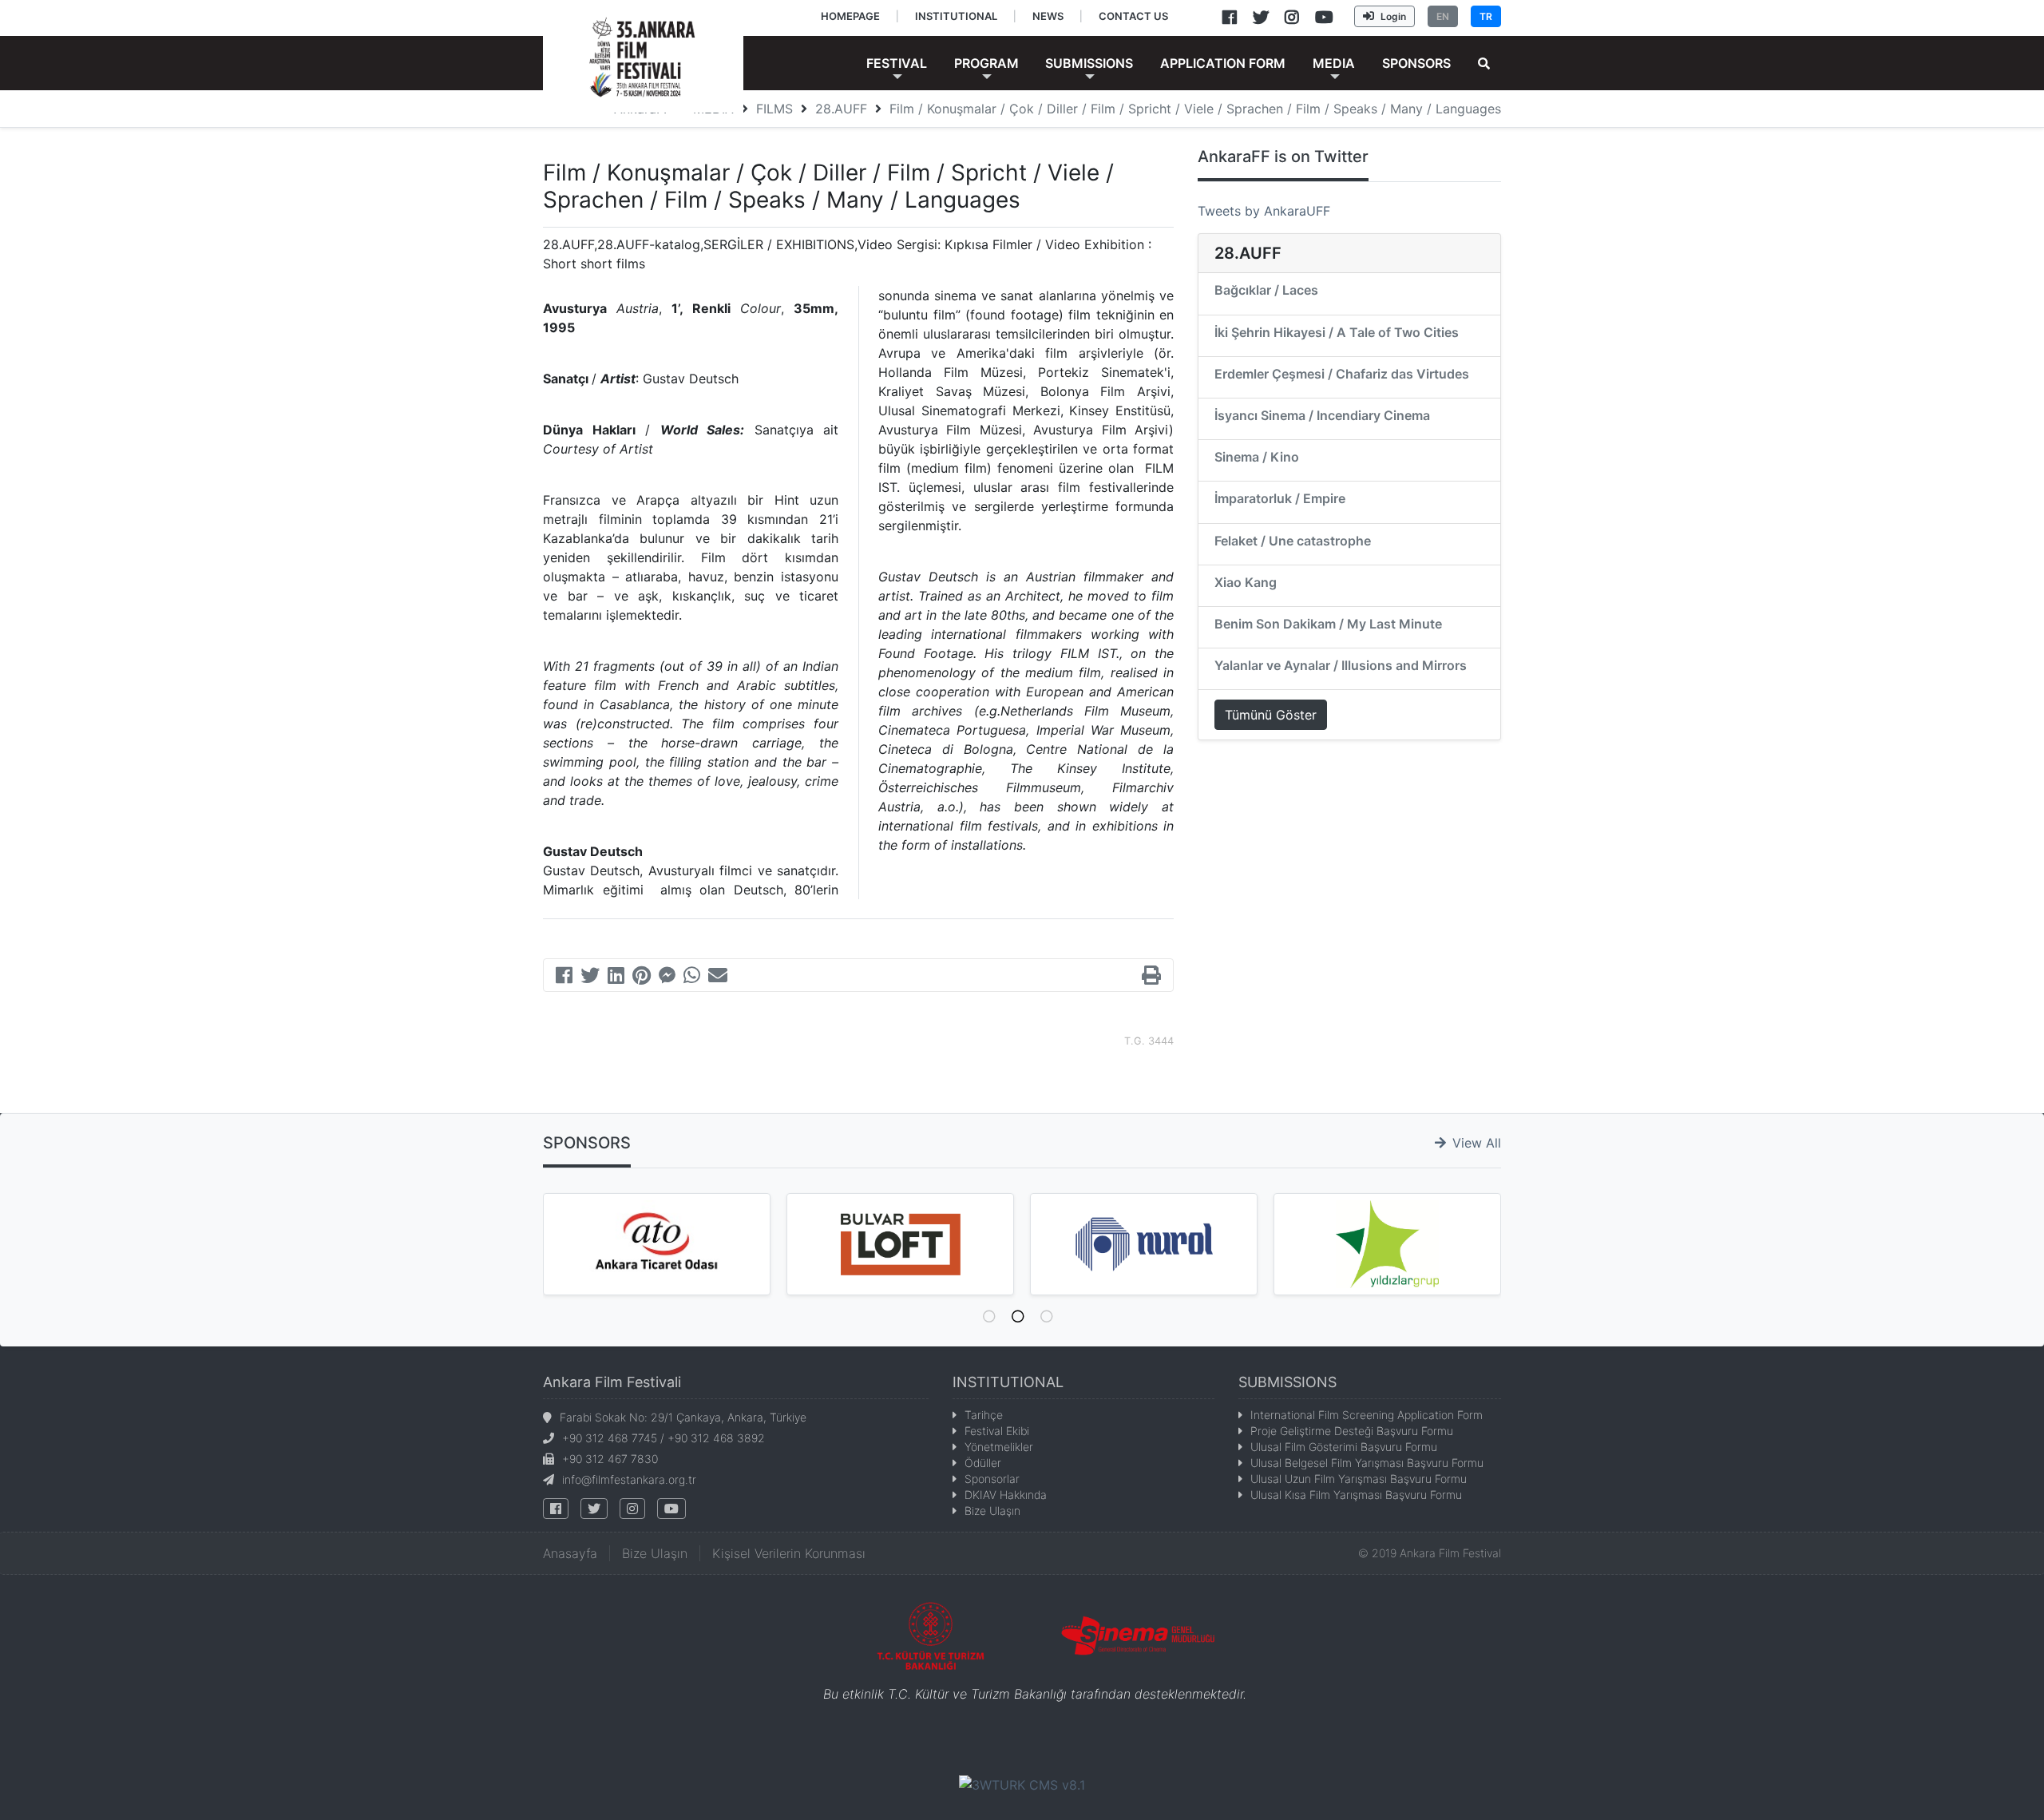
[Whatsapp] (692, 977)
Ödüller (983, 1463)
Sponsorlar (992, 1479)
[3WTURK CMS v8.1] (1022, 1783)
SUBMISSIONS (1287, 1382)
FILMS (774, 109)
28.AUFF (841, 109)
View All (1477, 1143)
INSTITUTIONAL (1008, 1382)
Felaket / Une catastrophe (1293, 541)
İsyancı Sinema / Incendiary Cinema (1322, 415)
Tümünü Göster (1271, 715)
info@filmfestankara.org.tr (629, 1479)
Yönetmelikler (999, 1447)
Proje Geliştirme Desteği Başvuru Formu (1352, 1431)
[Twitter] (590, 977)
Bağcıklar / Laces (1266, 290)
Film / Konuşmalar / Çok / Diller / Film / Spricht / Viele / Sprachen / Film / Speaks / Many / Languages (1195, 109)
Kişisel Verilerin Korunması (789, 1553)
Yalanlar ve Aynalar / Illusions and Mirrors (1341, 665)
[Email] (718, 977)
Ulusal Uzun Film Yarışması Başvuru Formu (1359, 1479)
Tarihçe (984, 1415)
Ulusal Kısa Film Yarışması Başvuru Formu (1356, 1495)
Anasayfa (570, 1553)
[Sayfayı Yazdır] (1151, 977)
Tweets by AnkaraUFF (1264, 211)
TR (1486, 16)
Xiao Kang (1246, 582)
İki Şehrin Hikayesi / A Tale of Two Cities (1337, 332)
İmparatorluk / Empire (1280, 498)
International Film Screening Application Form (1367, 1415)
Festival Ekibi (997, 1431)
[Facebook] (564, 977)
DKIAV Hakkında (1006, 1495)
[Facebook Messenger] (667, 977)
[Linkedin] (616, 977)
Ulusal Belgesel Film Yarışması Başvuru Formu (1367, 1463)
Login (1393, 16)
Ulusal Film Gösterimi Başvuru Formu (1344, 1447)
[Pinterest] (642, 977)
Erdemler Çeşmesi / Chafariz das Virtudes (1342, 374)
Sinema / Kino (1257, 457)
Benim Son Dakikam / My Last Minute (1328, 624)
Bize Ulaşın (992, 1511)
